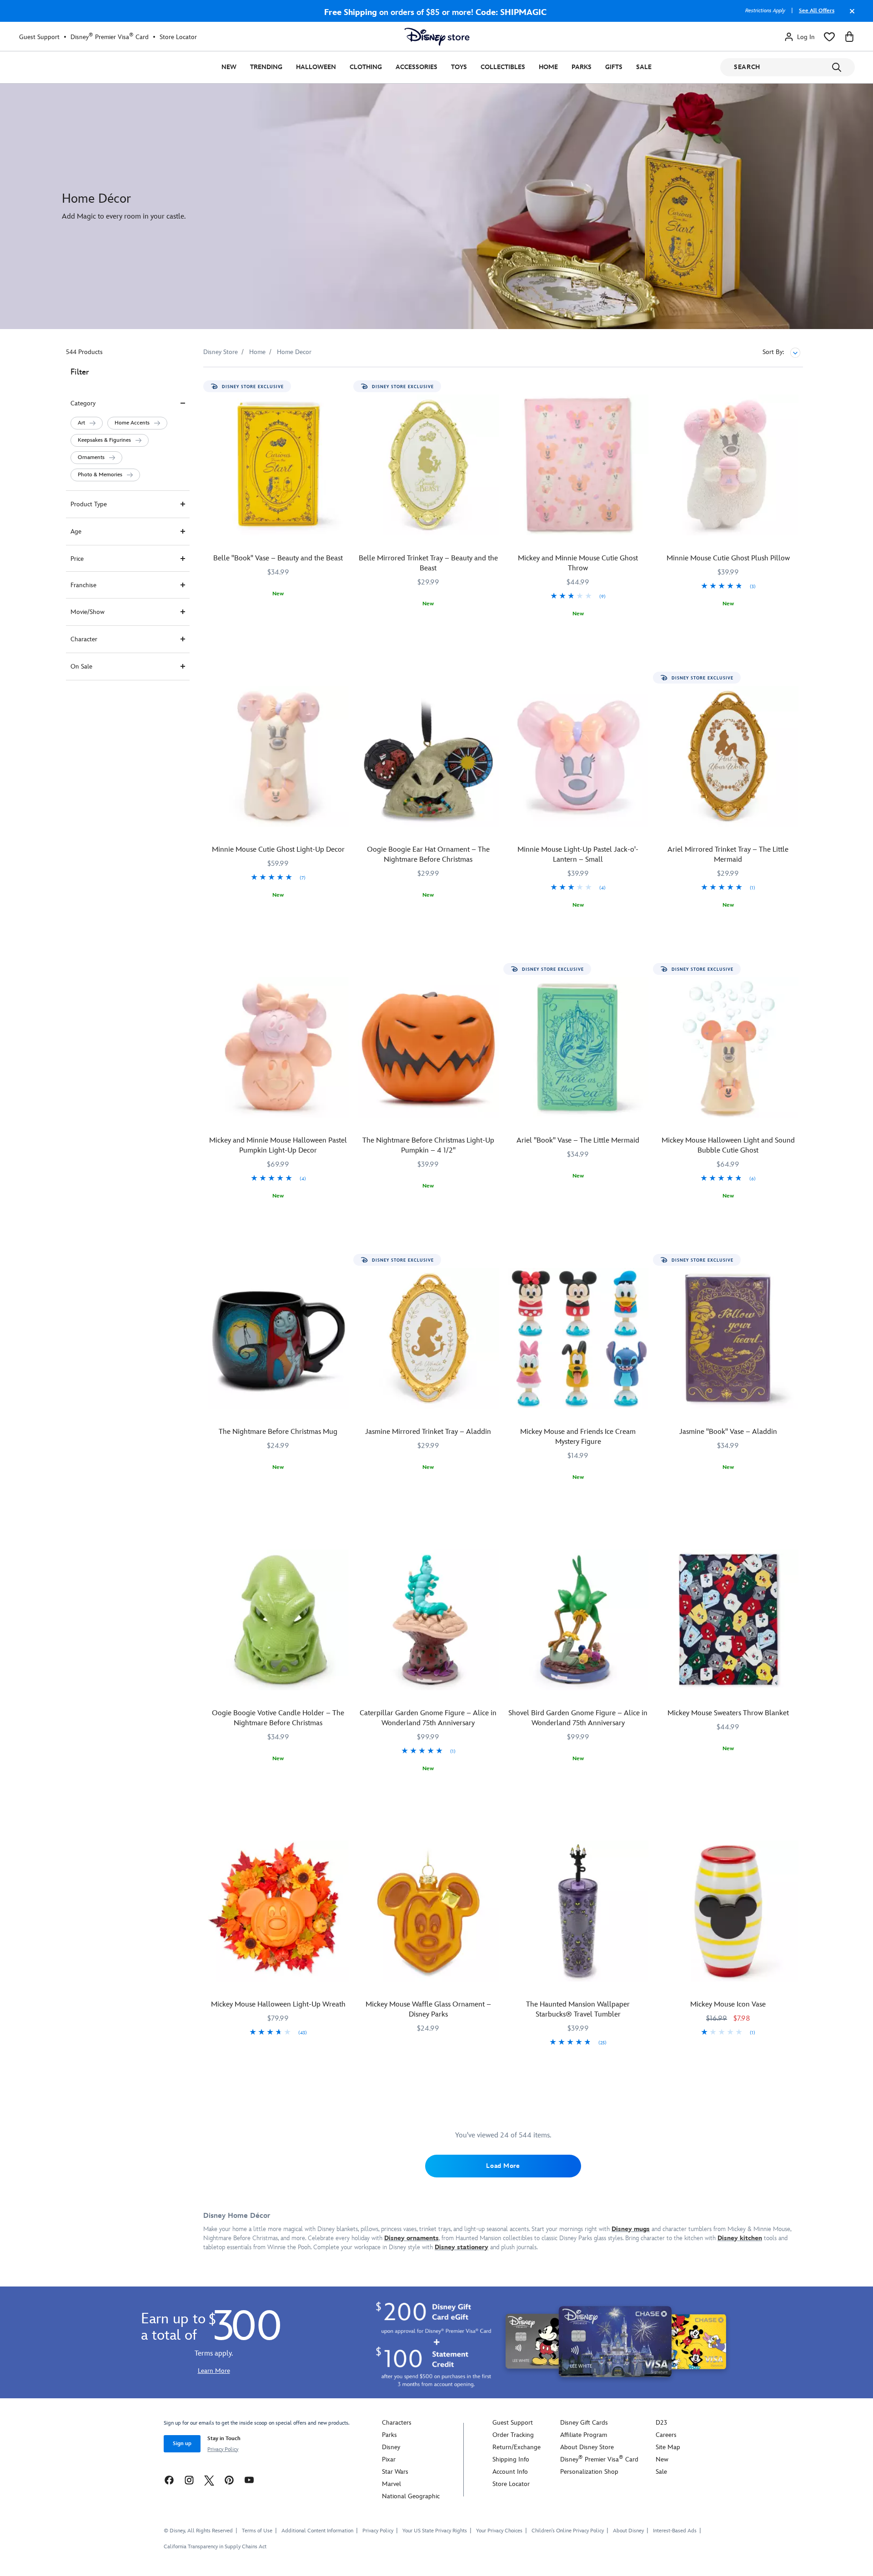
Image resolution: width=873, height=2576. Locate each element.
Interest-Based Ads (675, 2531)
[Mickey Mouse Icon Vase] (728, 1911)
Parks (582, 67)
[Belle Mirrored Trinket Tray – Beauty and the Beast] (428, 465)
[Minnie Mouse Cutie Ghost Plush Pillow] (728, 465)
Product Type (89, 504)
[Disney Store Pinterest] (229, 2480)
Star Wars (395, 2472)
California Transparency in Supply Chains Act (215, 2547)
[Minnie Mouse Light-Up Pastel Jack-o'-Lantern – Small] (578, 756)
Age (76, 532)
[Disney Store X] (209, 2480)
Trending (266, 67)
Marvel (391, 2484)
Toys (459, 67)
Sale (644, 67)
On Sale (81, 666)
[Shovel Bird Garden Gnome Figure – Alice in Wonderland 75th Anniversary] (578, 1620)
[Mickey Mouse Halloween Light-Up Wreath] (278, 1911)
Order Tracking (513, 2435)
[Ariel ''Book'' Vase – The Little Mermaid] (578, 1048)
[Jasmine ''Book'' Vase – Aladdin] (728, 1338)
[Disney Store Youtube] (249, 2480)
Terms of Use (257, 2531)
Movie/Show (88, 612)
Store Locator (178, 37)
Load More (503, 2166)
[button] (87, 423)
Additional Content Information (317, 2531)
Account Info (510, 2472)
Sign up (182, 2444)
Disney (391, 2447)
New (229, 67)
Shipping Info (511, 2459)
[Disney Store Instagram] (189, 2480)
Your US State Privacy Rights (435, 2531)
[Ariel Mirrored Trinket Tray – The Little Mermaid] (728, 756)
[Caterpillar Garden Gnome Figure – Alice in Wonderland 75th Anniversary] (428, 1620)
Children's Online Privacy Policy (568, 2531)
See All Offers (817, 11)
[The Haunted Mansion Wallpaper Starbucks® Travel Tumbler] (578, 1911)
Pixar (389, 2459)
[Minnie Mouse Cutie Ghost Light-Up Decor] (278, 756)
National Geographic (411, 2496)
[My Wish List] (829, 37)
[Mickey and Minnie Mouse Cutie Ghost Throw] (578, 465)
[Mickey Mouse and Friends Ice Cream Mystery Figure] (578, 1338)
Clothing (366, 67)
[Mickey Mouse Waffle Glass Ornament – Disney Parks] (428, 1911)
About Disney (628, 2531)
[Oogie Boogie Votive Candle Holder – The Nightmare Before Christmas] (278, 1620)
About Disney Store (587, 2447)
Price (77, 559)
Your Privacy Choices (499, 2531)
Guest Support (39, 37)
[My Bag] (849, 37)
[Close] (850, 15)
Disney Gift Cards (584, 2423)
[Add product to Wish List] (343, 387)
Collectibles (503, 67)
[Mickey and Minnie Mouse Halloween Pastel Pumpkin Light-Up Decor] (278, 1048)
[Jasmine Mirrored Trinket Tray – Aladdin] (428, 1338)
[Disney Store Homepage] (437, 37)
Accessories (416, 67)
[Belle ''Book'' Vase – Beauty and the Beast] (278, 465)
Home (548, 67)
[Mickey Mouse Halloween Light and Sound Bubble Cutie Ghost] (728, 1048)
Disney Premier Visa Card (110, 37)
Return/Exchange (517, 2447)
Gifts (614, 67)
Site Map (668, 2447)
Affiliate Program (584, 2435)
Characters (397, 2423)
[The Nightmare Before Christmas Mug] (278, 1338)
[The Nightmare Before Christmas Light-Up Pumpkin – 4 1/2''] (428, 1048)
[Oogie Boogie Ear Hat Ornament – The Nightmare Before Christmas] (428, 756)
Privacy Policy (223, 2449)
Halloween (316, 67)
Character (84, 639)
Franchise (83, 585)
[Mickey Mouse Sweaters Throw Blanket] (728, 1620)
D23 (661, 2423)
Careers (666, 2435)
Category (83, 403)
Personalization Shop (589, 2472)
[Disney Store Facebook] (169, 2480)
